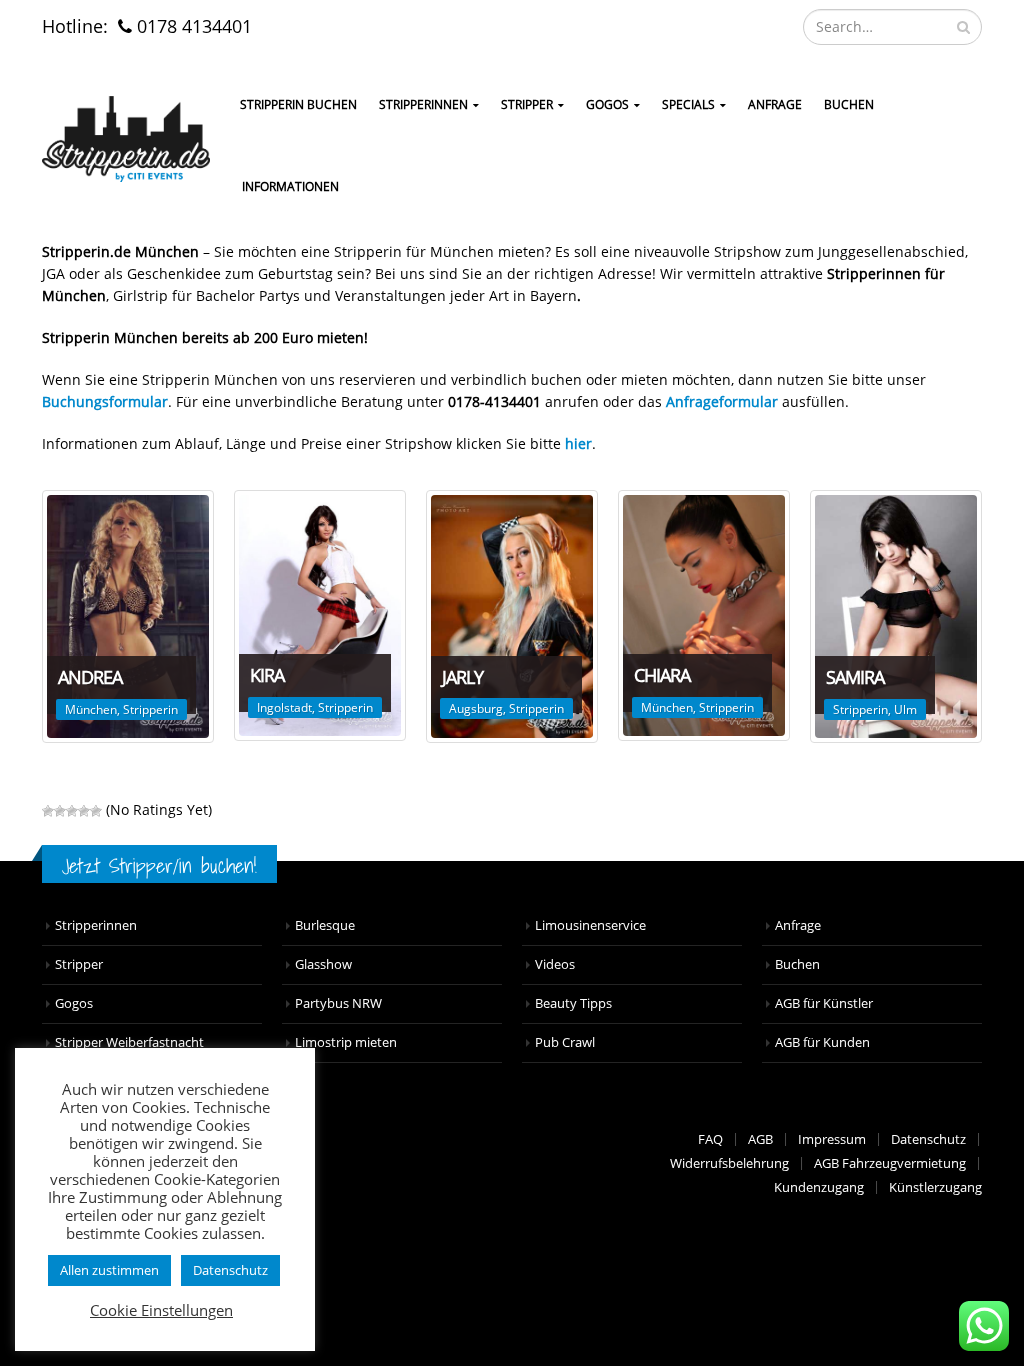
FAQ (710, 1139)
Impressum (832, 1139)
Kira (267, 675)
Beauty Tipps (573, 1003)
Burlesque (325, 925)
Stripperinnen (423, 104)
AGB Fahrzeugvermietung (890, 1163)
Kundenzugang (819, 1187)
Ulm (905, 709)
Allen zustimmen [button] (109, 1270)
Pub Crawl (565, 1042)
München (91, 709)
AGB (760, 1139)
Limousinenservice (590, 925)
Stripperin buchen (298, 104)
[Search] (963, 27)
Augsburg (476, 708)
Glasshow (323, 964)
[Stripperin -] (126, 138)
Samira (855, 677)
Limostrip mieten (346, 1042)
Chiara (662, 675)
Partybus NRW (338, 1003)
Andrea (90, 677)
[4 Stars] (84, 811)
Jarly (462, 677)
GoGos (607, 104)
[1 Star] (48, 811)
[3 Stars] (72, 811)
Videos (555, 964)
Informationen (290, 186)
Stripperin (150, 709)
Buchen (849, 104)
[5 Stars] (96, 811)
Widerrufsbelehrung (729, 1163)
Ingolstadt (284, 707)
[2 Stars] (60, 811)
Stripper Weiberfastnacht (129, 1042)
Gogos (74, 1003)
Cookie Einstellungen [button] (161, 1310)
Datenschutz (928, 1139)
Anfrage (775, 104)
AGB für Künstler (824, 1003)
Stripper (527, 104)
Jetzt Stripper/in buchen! (159, 865)
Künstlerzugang (935, 1187)
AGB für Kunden (822, 1042)
